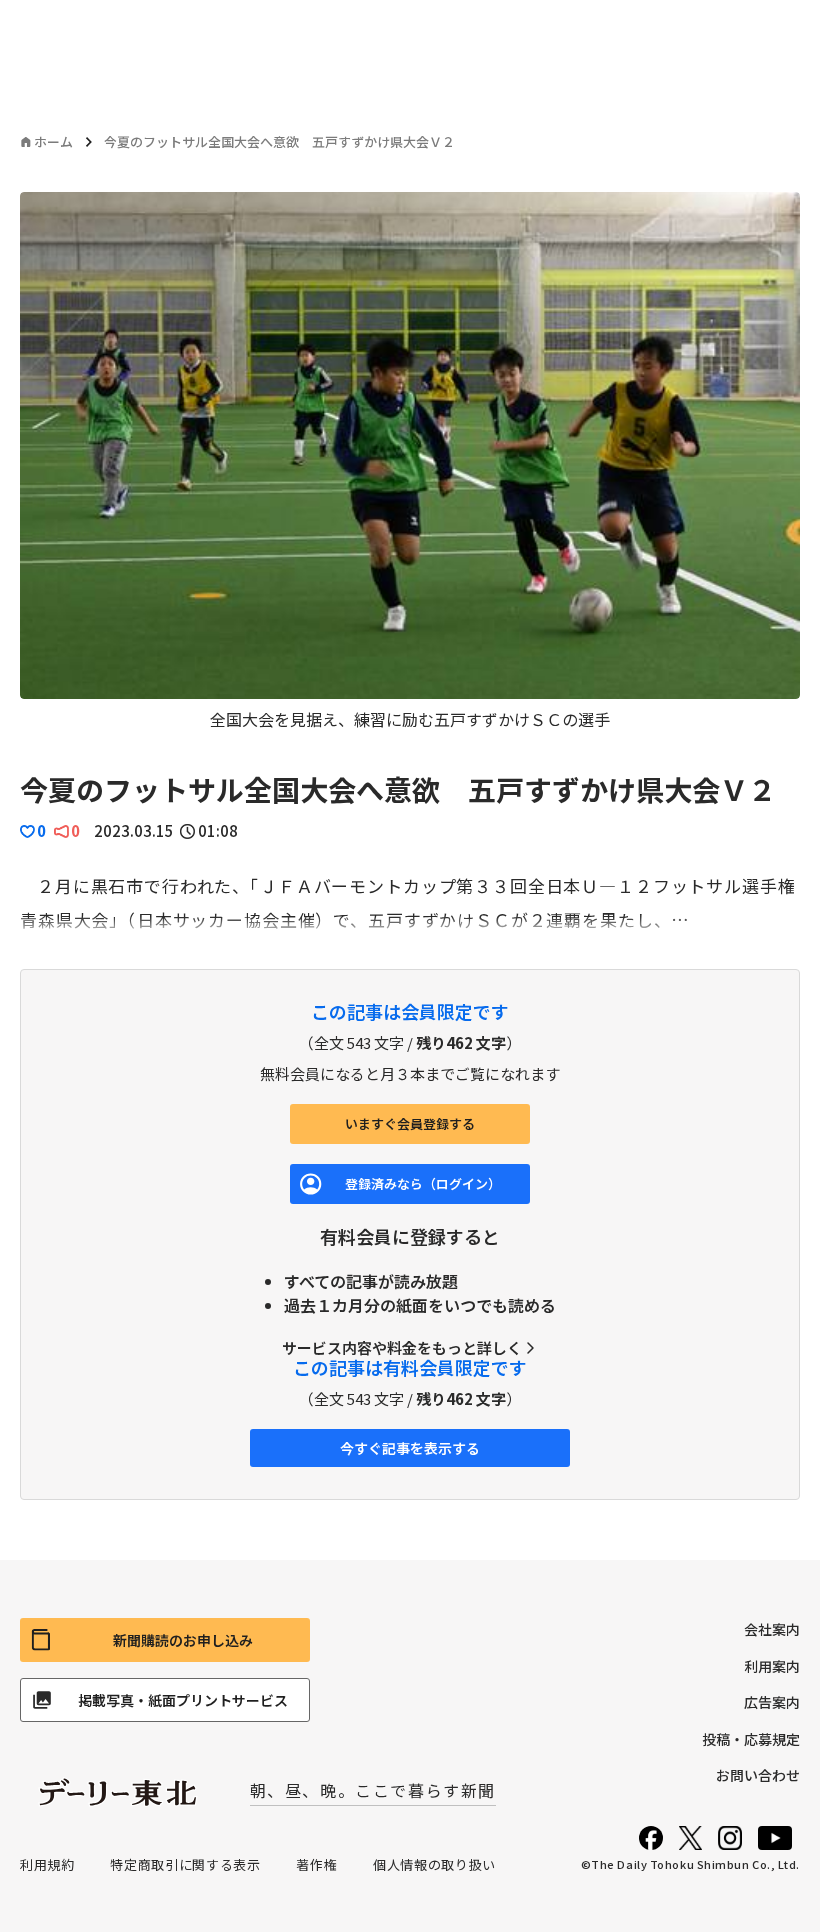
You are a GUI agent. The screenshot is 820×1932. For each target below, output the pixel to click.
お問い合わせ (758, 1775)
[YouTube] (775, 1838)
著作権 (316, 1864)
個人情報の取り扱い (434, 1864)
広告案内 (772, 1702)
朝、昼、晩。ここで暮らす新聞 (373, 1790)
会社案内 (772, 1629)
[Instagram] (730, 1838)
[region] (410, 461)
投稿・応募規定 (751, 1739)
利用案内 (772, 1666)
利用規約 (47, 1864)
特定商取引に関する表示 (185, 1864)
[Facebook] (651, 1838)
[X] (690, 1838)
